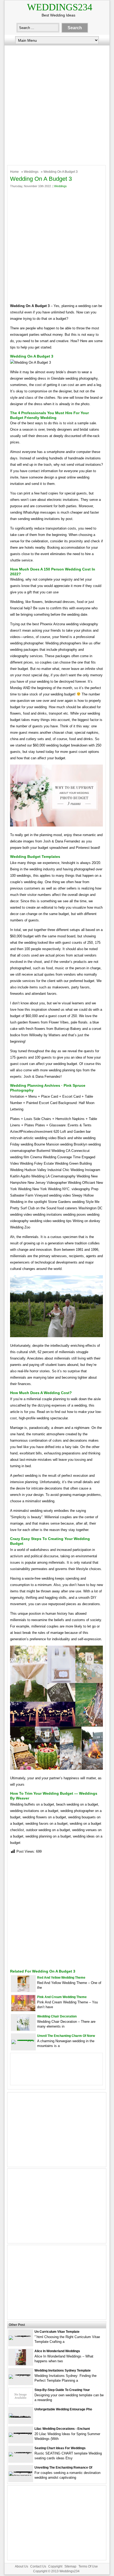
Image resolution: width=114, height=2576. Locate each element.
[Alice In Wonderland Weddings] (21, 2364)
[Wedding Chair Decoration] (23, 2029)
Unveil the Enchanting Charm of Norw (66, 2036)
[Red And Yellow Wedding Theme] (23, 1990)
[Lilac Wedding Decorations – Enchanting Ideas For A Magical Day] (21, 2433)
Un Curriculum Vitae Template (57, 2332)
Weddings (31, 172)
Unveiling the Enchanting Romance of (63, 2468)
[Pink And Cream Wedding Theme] (23, 2010)
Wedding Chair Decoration (57, 2016)
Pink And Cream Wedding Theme (62, 1997)
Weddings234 (60, 7)
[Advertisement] (57, 104)
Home (14, 172)
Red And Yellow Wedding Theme (61, 1978)
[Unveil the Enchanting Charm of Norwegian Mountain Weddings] (23, 2040)
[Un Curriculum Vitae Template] (21, 2336)
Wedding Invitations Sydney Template (63, 2371)
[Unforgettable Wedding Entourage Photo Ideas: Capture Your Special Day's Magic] (21, 2417)
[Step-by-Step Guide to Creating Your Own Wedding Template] (21, 2403)
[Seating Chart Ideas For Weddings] (21, 2452)
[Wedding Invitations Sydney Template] (21, 2374)
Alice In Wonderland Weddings (57, 2351)
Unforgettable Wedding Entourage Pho (63, 2409)
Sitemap (70, 2566)
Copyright (55, 2566)
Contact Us (38, 2566)
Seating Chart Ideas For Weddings (60, 2448)
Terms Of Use (88, 2566)
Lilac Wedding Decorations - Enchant (62, 2429)
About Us (21, 2566)
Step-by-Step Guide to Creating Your (62, 2390)
